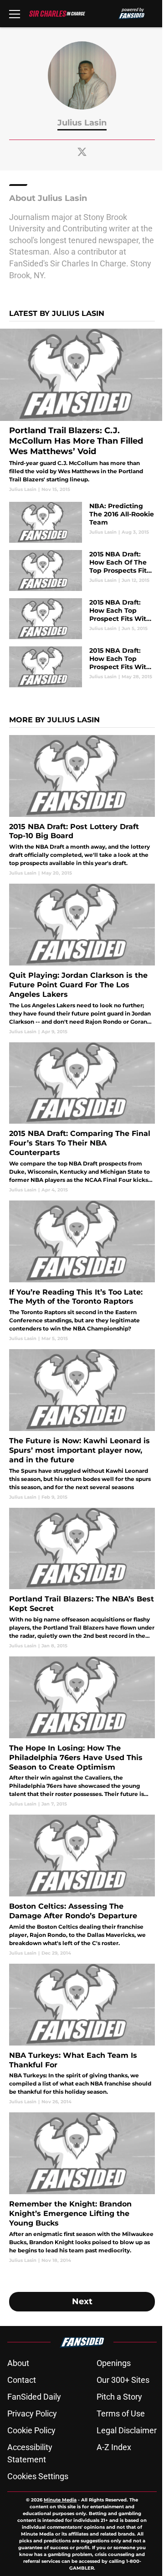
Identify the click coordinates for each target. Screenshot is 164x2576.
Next (82, 2301)
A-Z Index (114, 2447)
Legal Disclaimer (127, 2430)
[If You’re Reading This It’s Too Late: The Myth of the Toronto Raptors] (82, 1271)
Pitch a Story (119, 2397)
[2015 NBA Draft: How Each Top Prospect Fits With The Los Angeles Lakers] (82, 619)
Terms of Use (121, 2413)
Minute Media (60, 2500)
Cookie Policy (31, 2430)
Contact (22, 2380)
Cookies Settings (38, 2476)
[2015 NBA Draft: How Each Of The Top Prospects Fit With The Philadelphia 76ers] (82, 570)
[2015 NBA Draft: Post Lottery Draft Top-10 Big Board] (82, 806)
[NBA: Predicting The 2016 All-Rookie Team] (82, 522)
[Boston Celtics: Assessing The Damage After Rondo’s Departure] (82, 1885)
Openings (114, 2363)
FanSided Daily (34, 2397)
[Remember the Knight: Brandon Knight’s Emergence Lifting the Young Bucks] (82, 2188)
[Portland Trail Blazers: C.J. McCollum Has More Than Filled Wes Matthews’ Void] (82, 411)
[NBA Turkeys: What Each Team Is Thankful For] (82, 2034)
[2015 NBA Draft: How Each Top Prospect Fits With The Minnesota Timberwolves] (82, 667)
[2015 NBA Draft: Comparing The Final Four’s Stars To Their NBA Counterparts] (82, 1118)
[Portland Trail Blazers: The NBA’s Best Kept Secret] (82, 1578)
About (18, 2363)
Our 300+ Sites (123, 2380)
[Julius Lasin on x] (82, 152)
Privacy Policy (32, 2413)
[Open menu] (15, 14)
